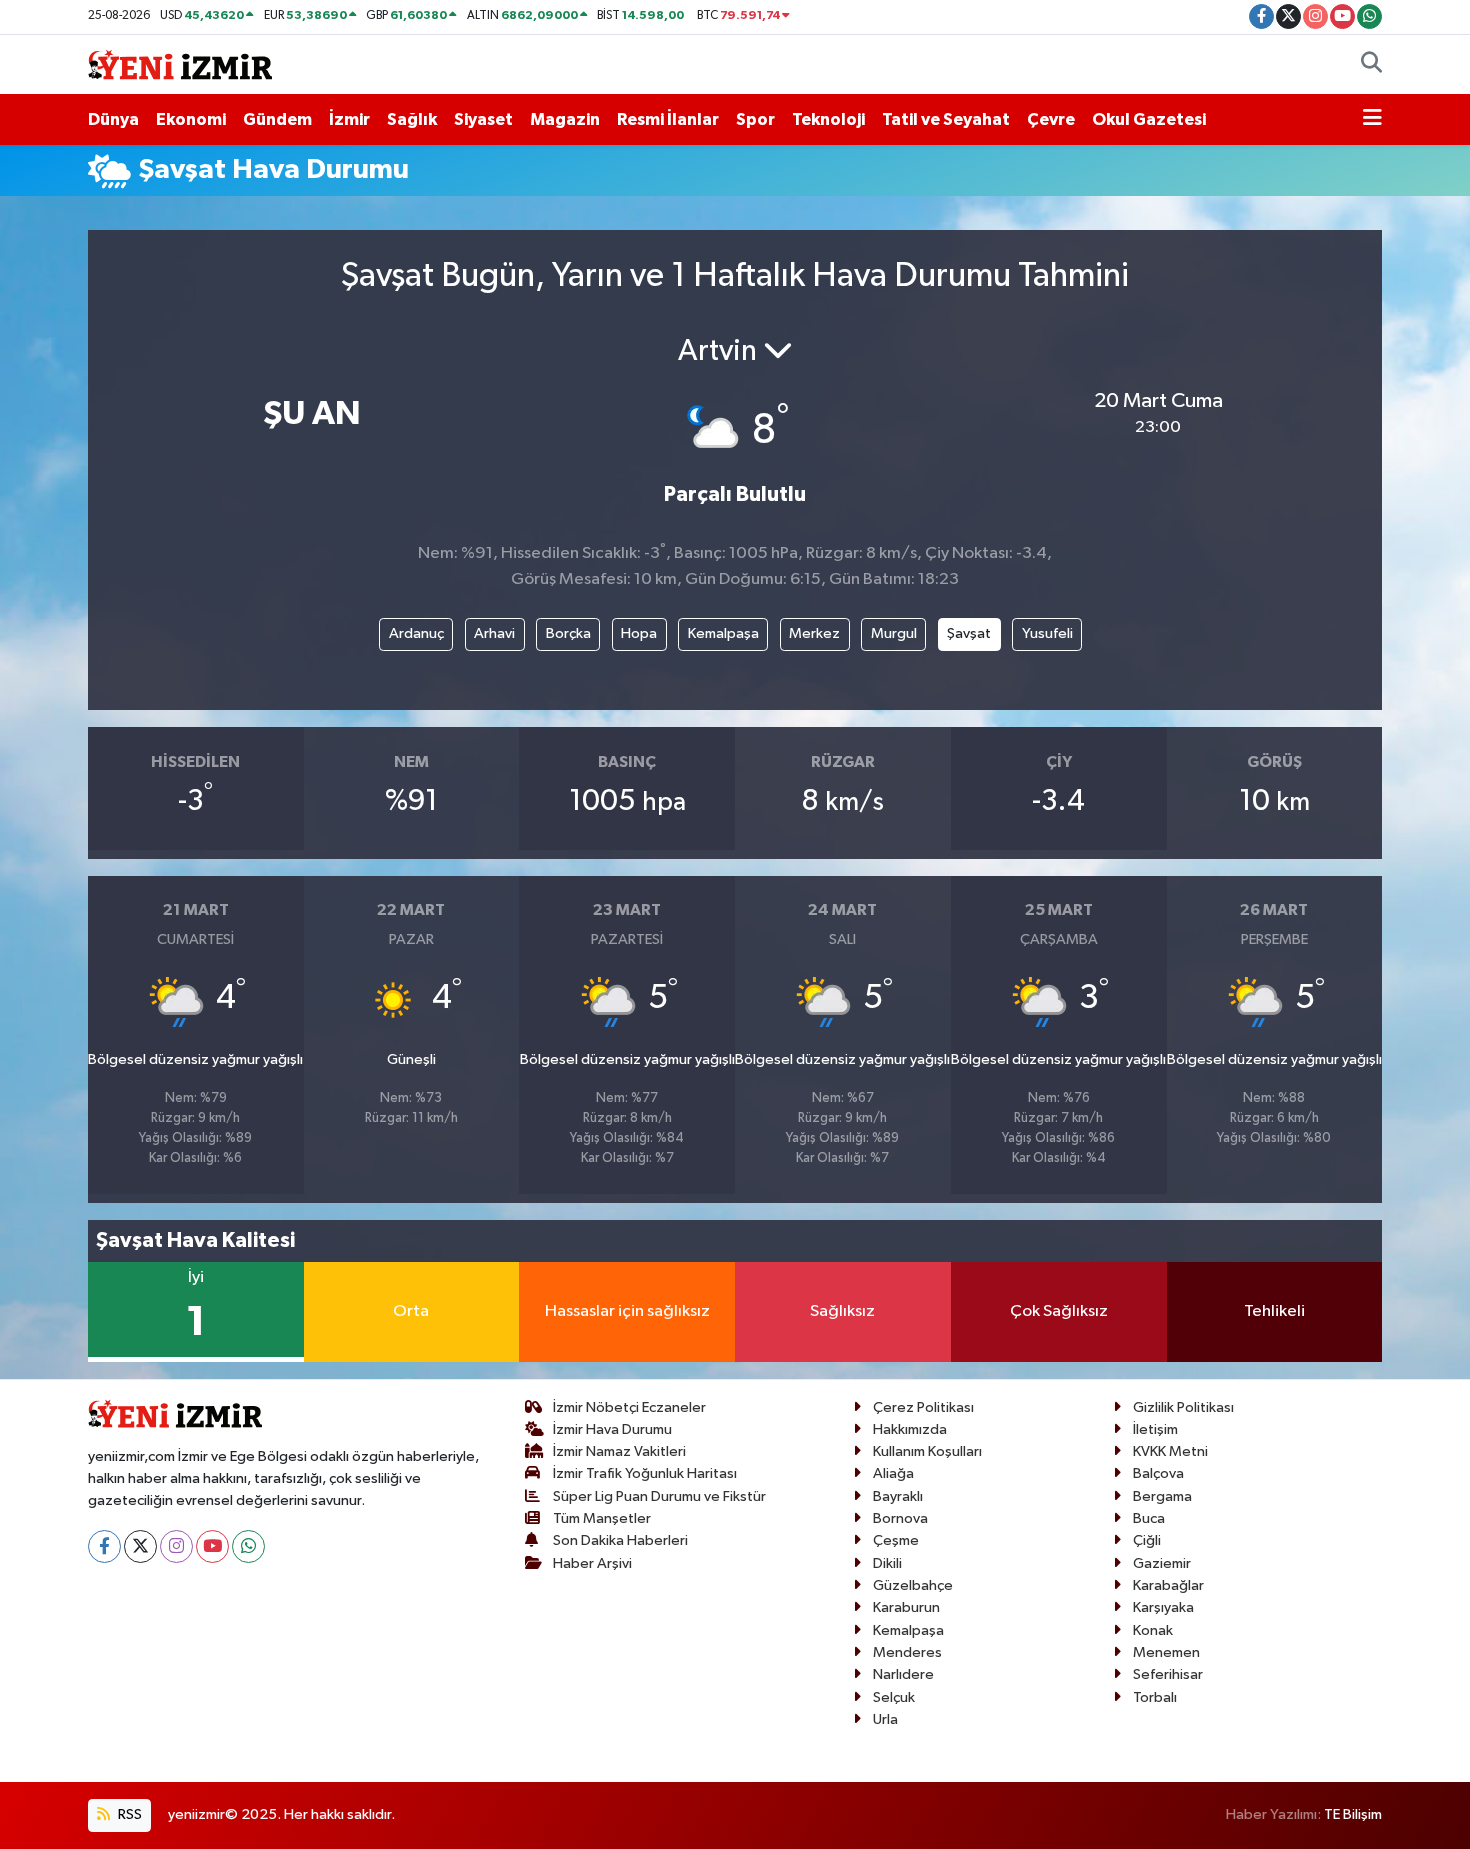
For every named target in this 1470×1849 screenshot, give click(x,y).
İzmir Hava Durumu (612, 1429)
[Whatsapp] (248, 1546)
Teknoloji (828, 119)
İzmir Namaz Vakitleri (619, 1451)
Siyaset (483, 119)
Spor (755, 119)
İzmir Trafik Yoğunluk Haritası (645, 1473)
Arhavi (494, 633)
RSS (128, 1814)
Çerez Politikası (923, 1407)
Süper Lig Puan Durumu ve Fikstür (659, 1496)
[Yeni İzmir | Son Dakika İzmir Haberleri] (180, 63)
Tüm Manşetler (602, 1518)
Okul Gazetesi (1149, 119)
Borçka (568, 633)
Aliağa (893, 1473)
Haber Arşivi (592, 1563)
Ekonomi (191, 119)
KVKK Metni (1170, 1451)
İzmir (349, 119)
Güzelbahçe (913, 1585)
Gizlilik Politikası (1183, 1407)
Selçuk (894, 1697)
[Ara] (1371, 65)
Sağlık (412, 119)
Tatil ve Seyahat (946, 119)
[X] (140, 1546)
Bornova (900, 1518)
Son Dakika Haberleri (620, 1540)
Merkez (814, 633)
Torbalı (1155, 1697)
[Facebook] (104, 1546)
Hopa (639, 633)
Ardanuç (416, 633)
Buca (1149, 1518)
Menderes (907, 1652)
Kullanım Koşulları (927, 1451)
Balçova (1158, 1473)
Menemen (1166, 1652)
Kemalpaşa (723, 633)
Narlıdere (903, 1674)
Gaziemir (1162, 1563)
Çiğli (1147, 1540)
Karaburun (906, 1607)
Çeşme (896, 1540)
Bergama (1162, 1496)
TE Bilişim (1353, 1814)
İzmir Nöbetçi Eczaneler (629, 1407)
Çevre (1051, 119)
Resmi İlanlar (668, 119)
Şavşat (969, 633)
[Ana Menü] (1372, 120)
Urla (885, 1719)
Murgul (894, 633)
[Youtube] (212, 1546)
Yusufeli (1047, 633)
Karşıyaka (1163, 1607)
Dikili (887, 1563)
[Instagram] (176, 1546)
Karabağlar (1168, 1585)
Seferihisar (1168, 1674)
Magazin (565, 119)
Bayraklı (898, 1496)
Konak (1153, 1630)
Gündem (277, 119)
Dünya (113, 119)
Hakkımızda (910, 1429)
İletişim (1155, 1429)
